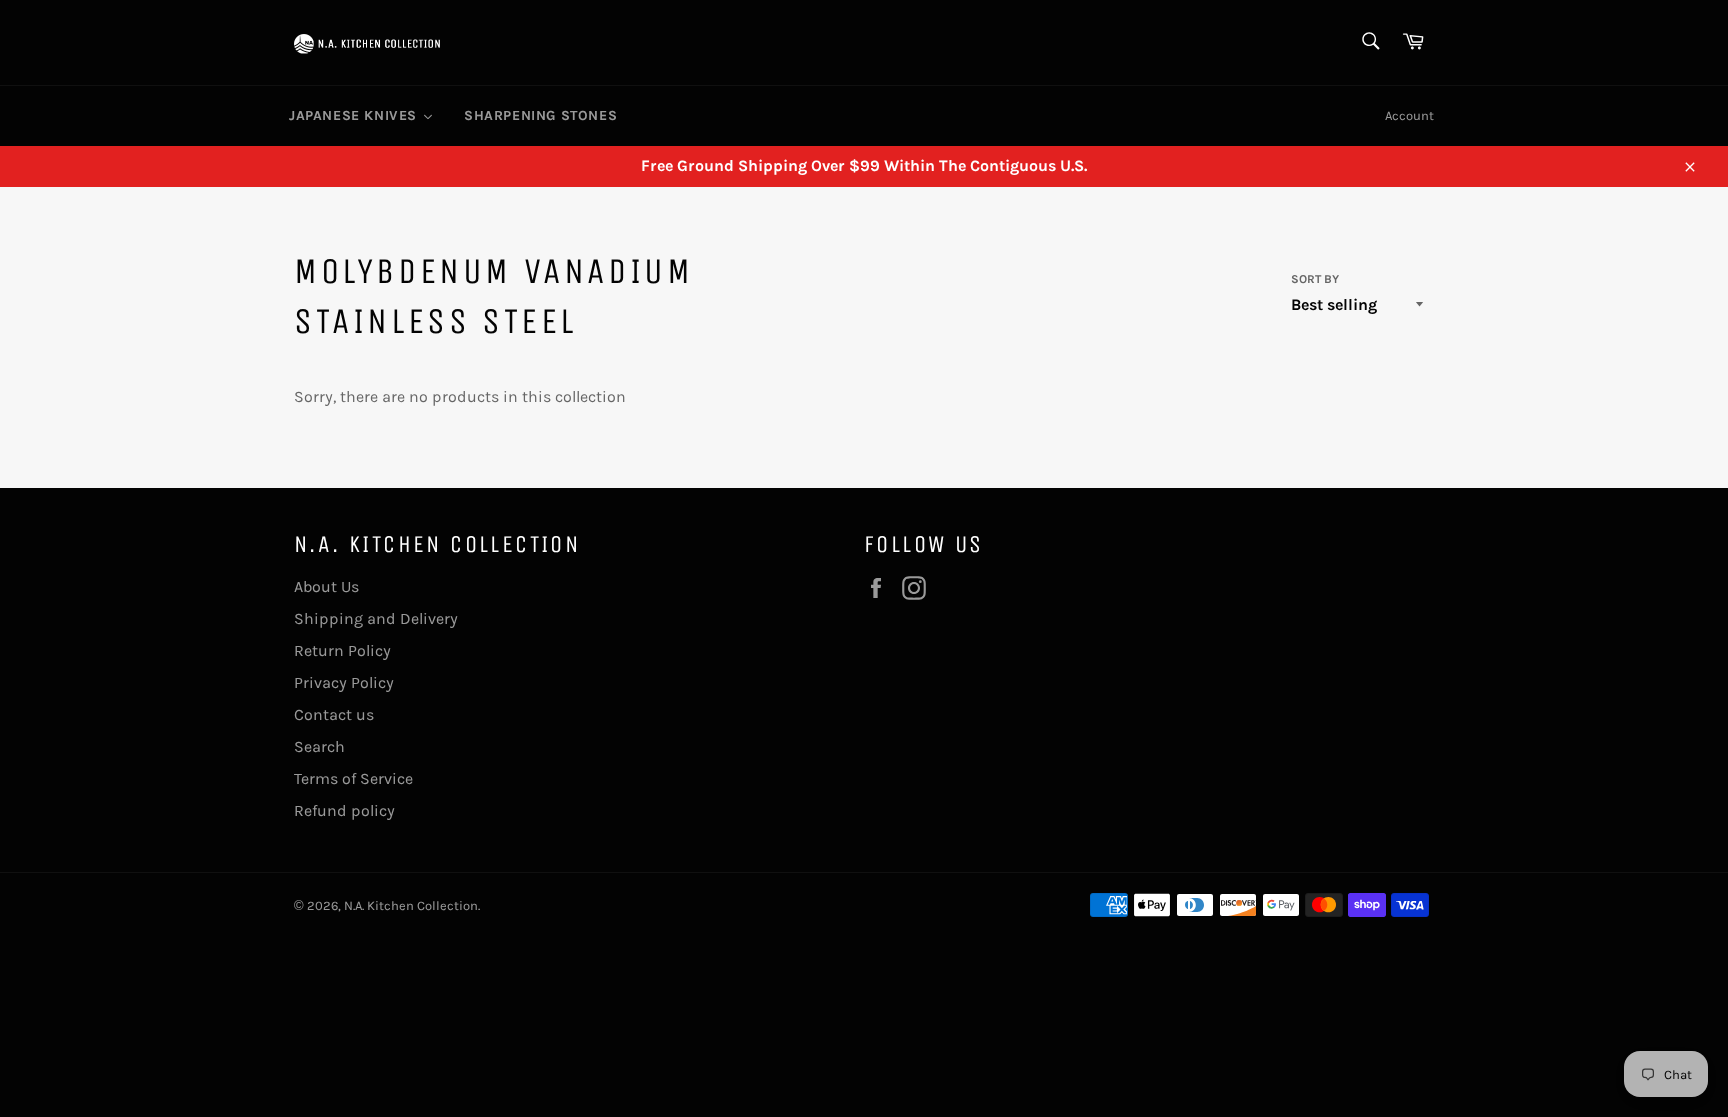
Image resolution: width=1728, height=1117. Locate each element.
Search (319, 746)
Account (1409, 115)
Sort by (1315, 279)
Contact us (334, 714)
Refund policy (344, 810)
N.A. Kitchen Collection (411, 905)
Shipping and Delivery (376, 618)
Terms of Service (353, 778)
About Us (326, 586)
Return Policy (342, 650)
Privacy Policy (344, 682)
